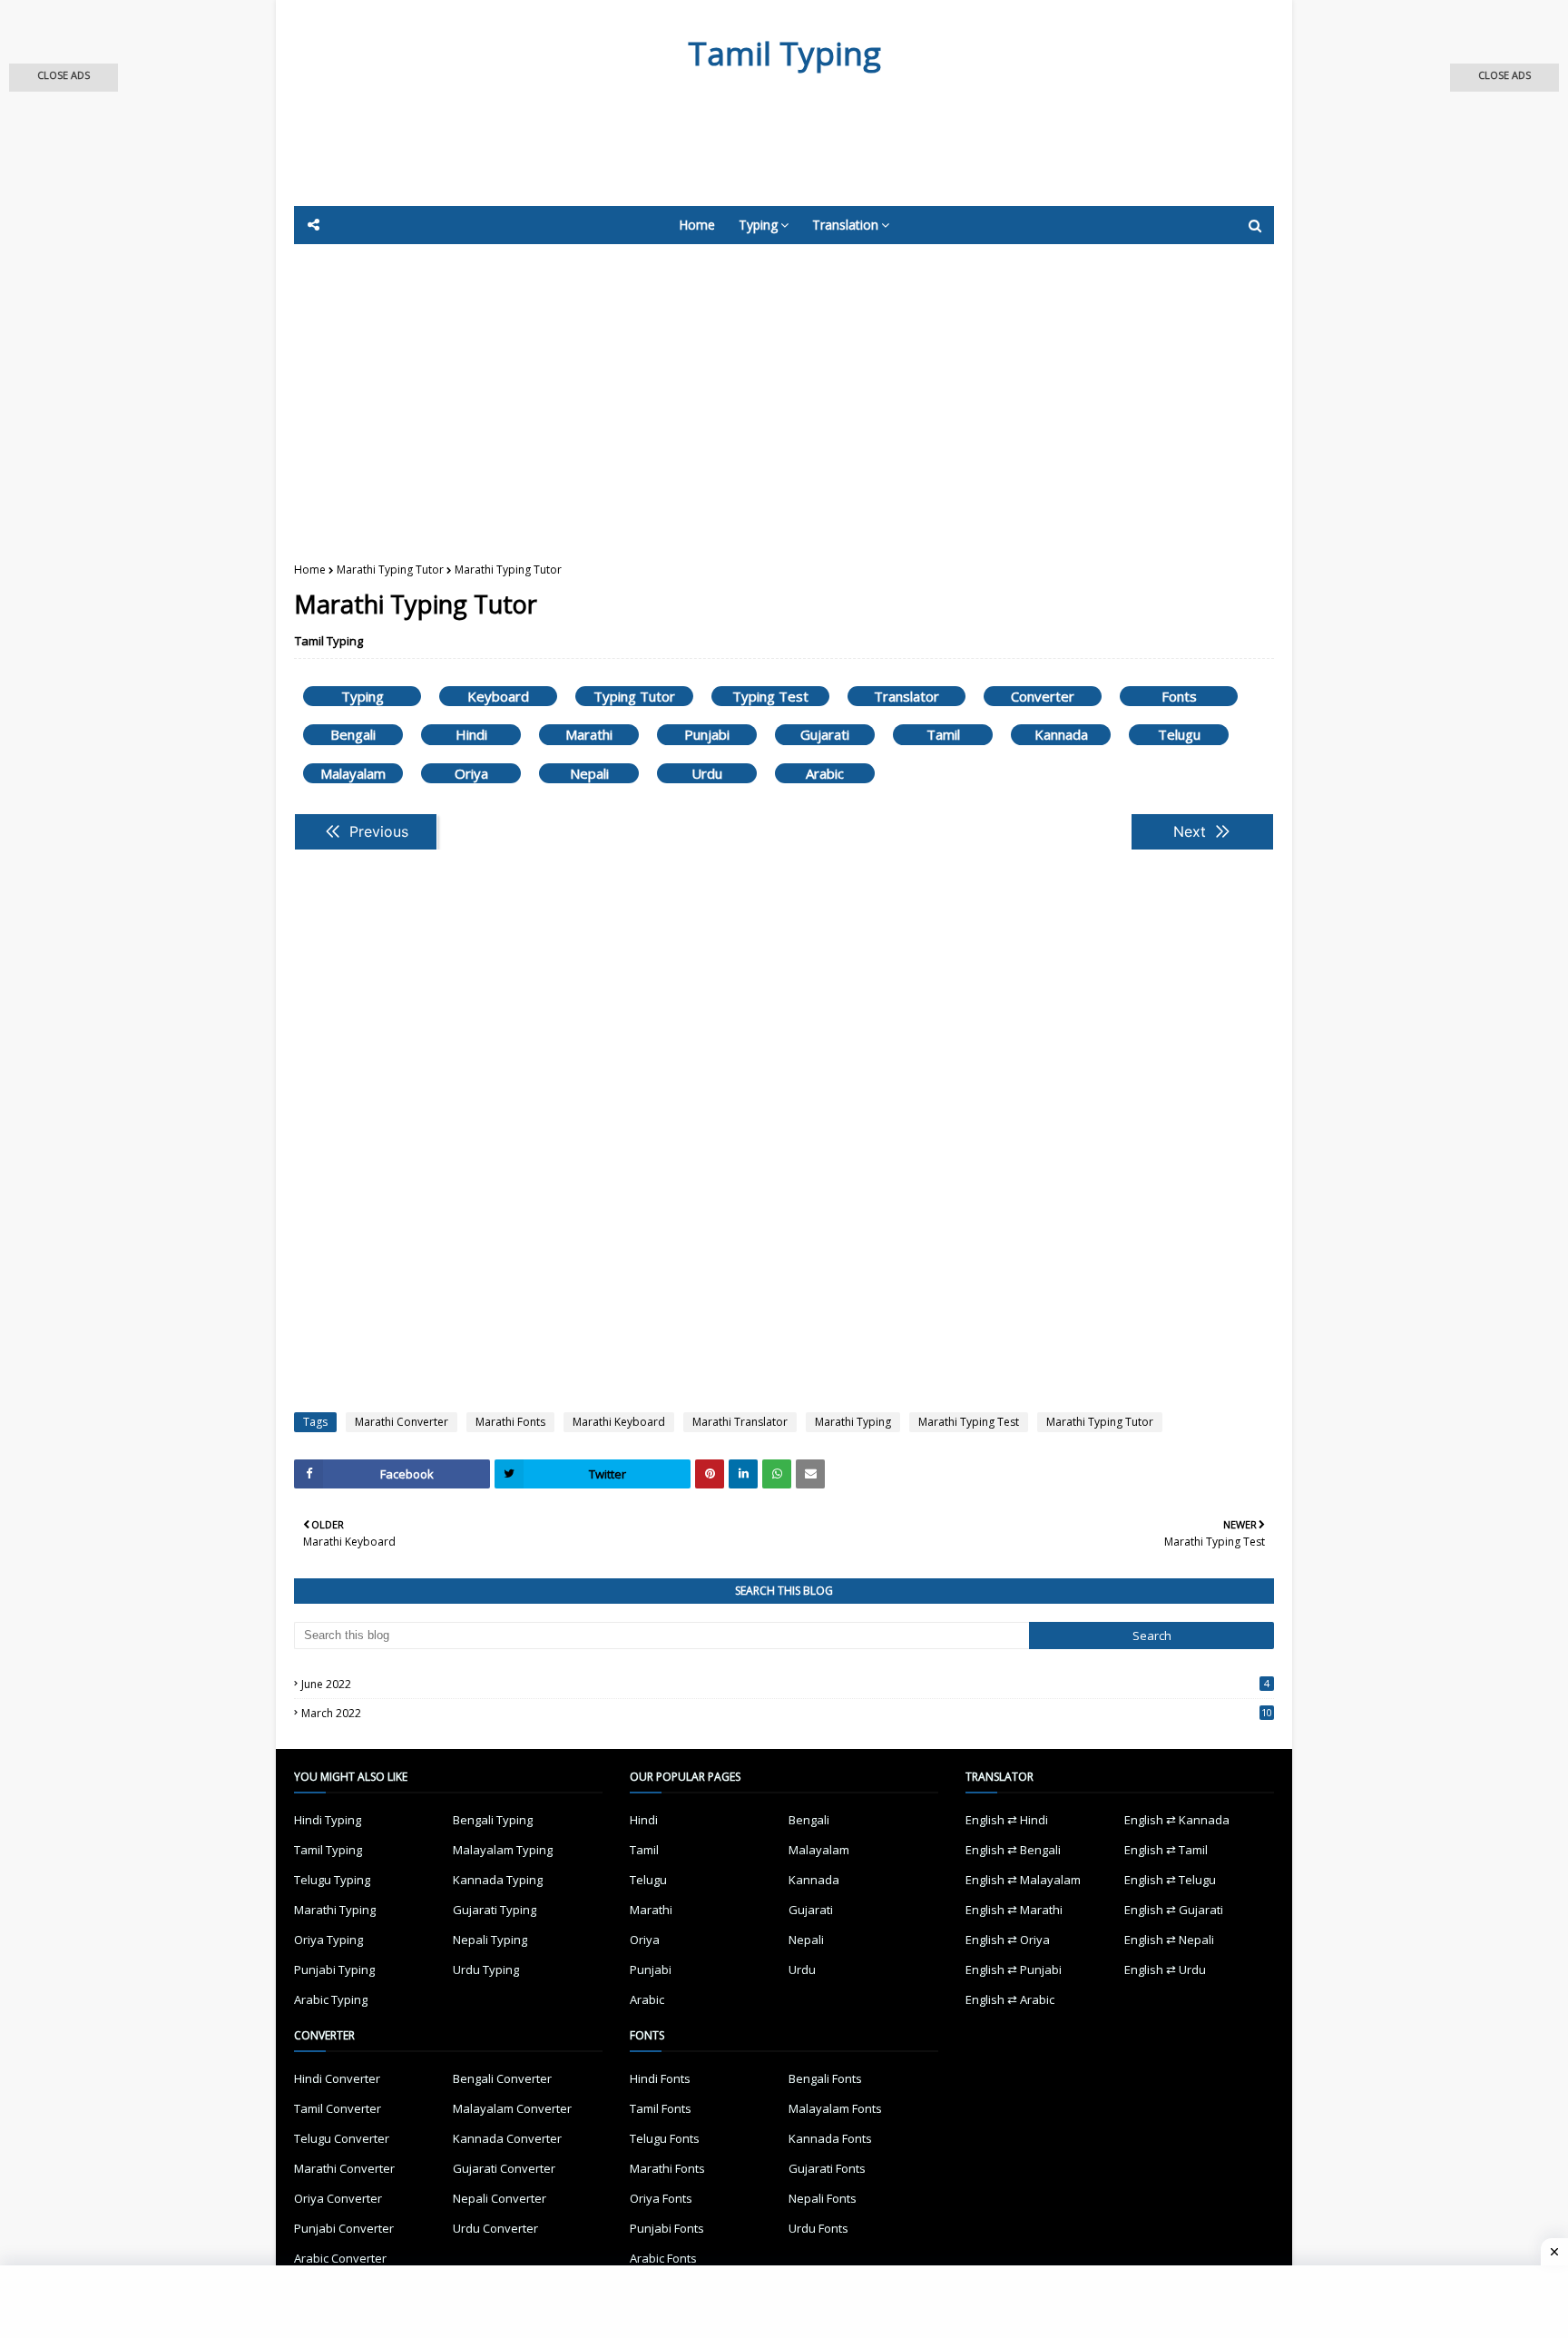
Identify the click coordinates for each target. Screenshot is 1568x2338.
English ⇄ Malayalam (1023, 1880)
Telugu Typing (332, 1880)
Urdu (707, 773)
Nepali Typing (490, 1940)
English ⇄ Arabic (1010, 1999)
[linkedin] (743, 1474)
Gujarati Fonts (827, 2168)
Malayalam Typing (503, 1850)
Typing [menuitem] (758, 225)
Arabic (825, 773)
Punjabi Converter (344, 2228)
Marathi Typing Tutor (390, 570)
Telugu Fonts (665, 2138)
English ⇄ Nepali (1169, 1940)
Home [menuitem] (697, 225)
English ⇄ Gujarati (1174, 1910)
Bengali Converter (502, 2078)
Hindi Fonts (660, 2078)
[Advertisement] (739, 156)
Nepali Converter (500, 2198)
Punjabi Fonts (667, 2228)
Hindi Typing (328, 1820)
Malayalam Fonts (835, 2108)
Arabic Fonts (663, 2258)
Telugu (1179, 734)
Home (310, 570)
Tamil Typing (784, 53)
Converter (1043, 696)
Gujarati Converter (504, 2168)
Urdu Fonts (818, 2228)
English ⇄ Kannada (1177, 1820)
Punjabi (707, 734)
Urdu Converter (495, 2228)
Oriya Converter (338, 2198)
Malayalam (353, 773)
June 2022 (785, 1684)
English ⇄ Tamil (1166, 1850)
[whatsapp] (777, 1474)
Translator (906, 696)
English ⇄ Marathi (1014, 1910)
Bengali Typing (493, 1820)
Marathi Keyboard (619, 1422)
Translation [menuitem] (845, 225)
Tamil (943, 734)
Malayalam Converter (512, 2108)
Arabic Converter (340, 2258)
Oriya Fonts (661, 2198)
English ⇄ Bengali (1013, 1850)
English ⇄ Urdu (1165, 1970)
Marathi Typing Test (969, 1422)
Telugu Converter (342, 2138)
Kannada (1061, 734)
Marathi (589, 734)
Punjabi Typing (334, 1970)
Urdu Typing (486, 1970)
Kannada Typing (498, 1880)
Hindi (471, 734)
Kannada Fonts (830, 2138)
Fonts (1179, 696)
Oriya (471, 773)
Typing (363, 696)
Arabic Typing (331, 1999)
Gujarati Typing (495, 1910)
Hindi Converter (337, 2078)
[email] (810, 1474)
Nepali (589, 773)
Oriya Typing (328, 1940)
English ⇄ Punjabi (1014, 1970)
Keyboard (498, 696)
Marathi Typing (853, 1422)
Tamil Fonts (661, 2108)
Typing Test (770, 696)
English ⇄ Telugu (1170, 1880)
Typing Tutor (634, 696)
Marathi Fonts (510, 1422)
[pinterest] (710, 1474)
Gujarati (825, 734)
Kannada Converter (507, 2138)
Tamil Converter (338, 2108)
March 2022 (787, 1713)
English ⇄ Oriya (1008, 1940)
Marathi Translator (740, 1422)
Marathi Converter (402, 1422)
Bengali (353, 734)
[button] (64, 78)
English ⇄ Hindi (1007, 1820)
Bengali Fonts (825, 2078)
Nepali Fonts (823, 2198)
